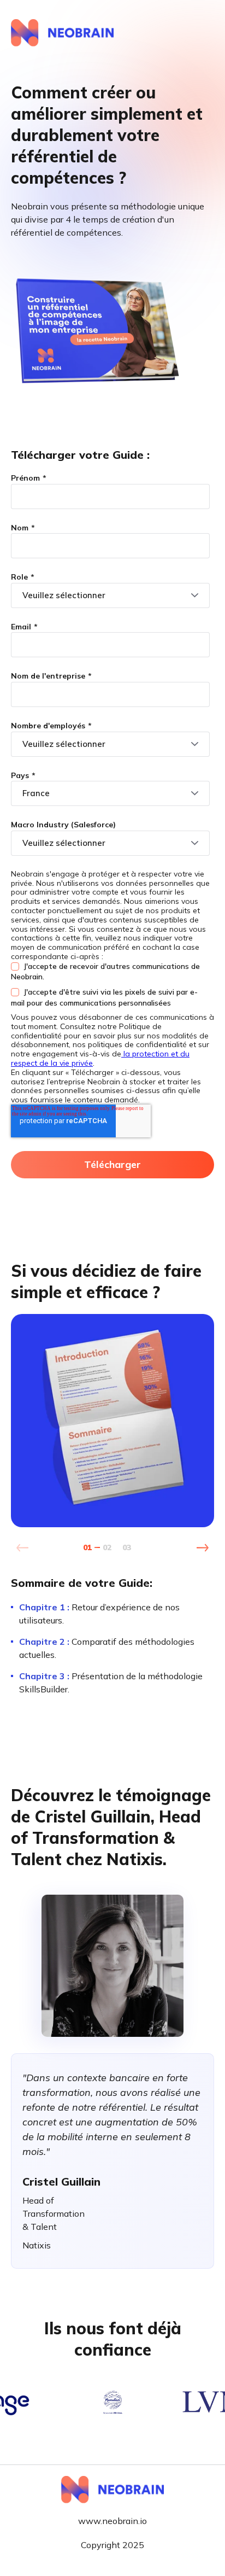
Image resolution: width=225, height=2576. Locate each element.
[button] (202, 1548)
